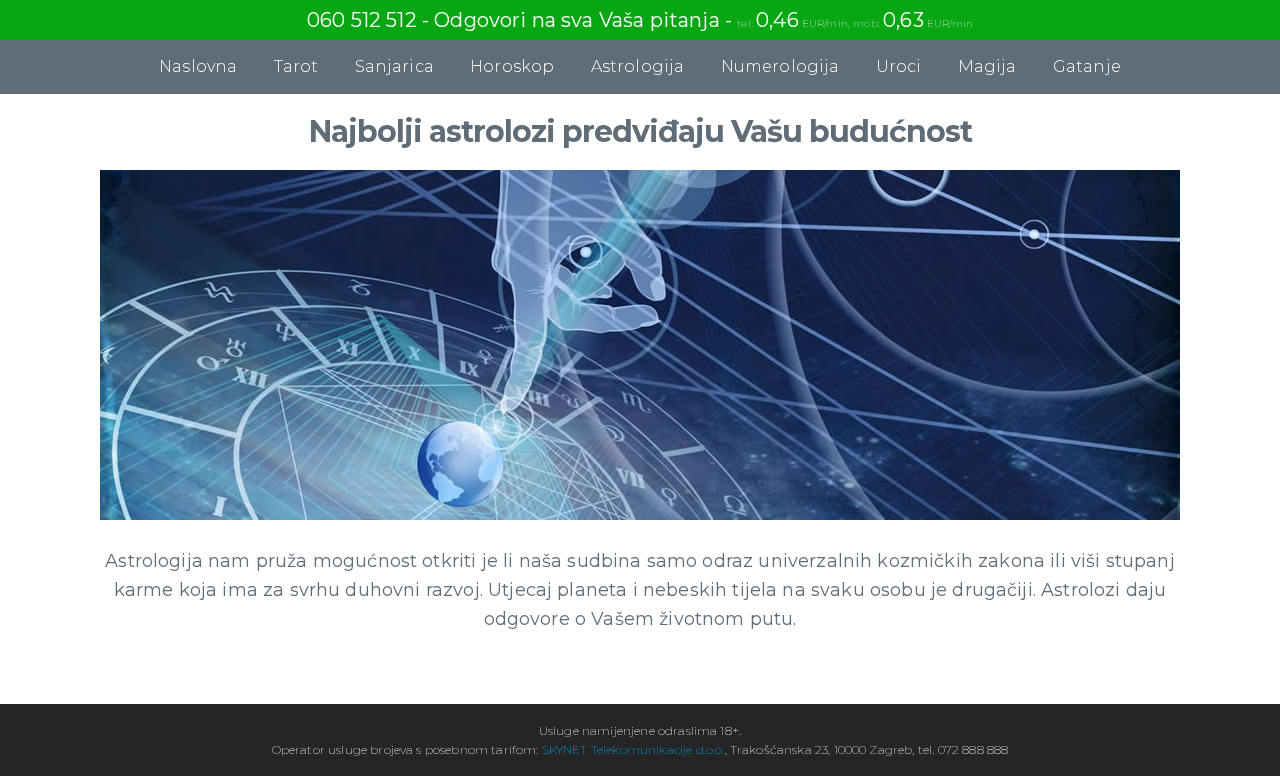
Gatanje (1087, 66)
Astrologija (638, 66)
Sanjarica (394, 66)
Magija (987, 66)
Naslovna (198, 66)
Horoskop (512, 66)
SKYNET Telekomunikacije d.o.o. (633, 749)
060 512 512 (362, 20)
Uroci (899, 66)
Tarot (296, 66)
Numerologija (780, 66)
